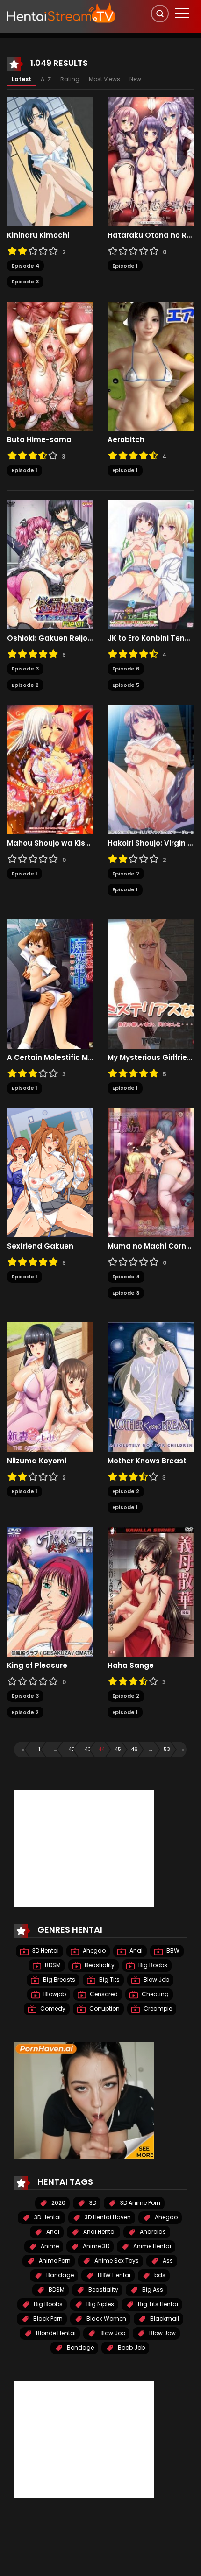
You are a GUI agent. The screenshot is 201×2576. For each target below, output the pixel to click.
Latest (22, 79)
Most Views (104, 79)
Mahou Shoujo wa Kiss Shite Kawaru (50, 843)
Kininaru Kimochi (38, 235)
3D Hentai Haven (107, 2217)
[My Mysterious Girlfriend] (151, 983)
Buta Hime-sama (39, 440)
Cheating (154, 1994)
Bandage (59, 2275)
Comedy (52, 2008)
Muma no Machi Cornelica (151, 1246)
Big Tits (109, 1980)
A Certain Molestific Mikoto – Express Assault (50, 1058)
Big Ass (152, 2290)
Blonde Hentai (55, 2333)
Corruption (104, 2008)
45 (118, 1749)
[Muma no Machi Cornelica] (151, 1172)
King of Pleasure (37, 1666)
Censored (103, 1994)
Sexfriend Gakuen (40, 1246)
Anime (49, 2246)
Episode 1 (125, 266)
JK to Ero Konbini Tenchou (151, 638)
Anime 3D (95, 2246)
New (135, 79)
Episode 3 (25, 282)
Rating (70, 79)
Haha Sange (131, 1666)
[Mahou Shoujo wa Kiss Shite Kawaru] (50, 769)
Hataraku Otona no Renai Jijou (151, 235)
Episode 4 (25, 266)
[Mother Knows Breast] (151, 1387)
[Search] (160, 14)
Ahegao (93, 1951)
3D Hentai (45, 1951)
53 (167, 1749)
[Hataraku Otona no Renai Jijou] (151, 161)
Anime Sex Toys (116, 2261)
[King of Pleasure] (50, 1591)
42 (72, 1749)
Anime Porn (54, 2261)
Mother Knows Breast (147, 1461)
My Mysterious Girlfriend (151, 1058)
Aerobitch (126, 440)
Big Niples (100, 2304)
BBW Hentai (113, 2275)
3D (92, 2203)
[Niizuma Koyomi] (50, 1387)
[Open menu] (182, 13)
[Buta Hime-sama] (50, 366)
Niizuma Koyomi (37, 1461)
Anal (135, 1951)
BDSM (52, 1965)
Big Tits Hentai (157, 2304)
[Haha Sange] (151, 1591)
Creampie (157, 2008)
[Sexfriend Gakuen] (50, 1172)
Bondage (80, 2347)
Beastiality (99, 1965)
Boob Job (131, 2347)
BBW (172, 1951)
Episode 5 (126, 685)
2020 (58, 2203)
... (56, 1749)
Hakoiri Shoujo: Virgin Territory (151, 843)
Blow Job (156, 1980)
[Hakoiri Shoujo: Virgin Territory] (151, 769)
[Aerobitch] (151, 366)
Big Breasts (58, 1980)
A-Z (46, 79)
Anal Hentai (99, 2232)
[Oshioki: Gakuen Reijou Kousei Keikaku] (50, 564)
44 (101, 1749)
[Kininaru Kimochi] (50, 161)
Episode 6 (126, 669)
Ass (167, 2261)
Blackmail (164, 2318)
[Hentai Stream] (61, 13)
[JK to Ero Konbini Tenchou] (151, 564)
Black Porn (47, 2318)
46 (134, 1749)
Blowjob (54, 1994)
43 (88, 1749)
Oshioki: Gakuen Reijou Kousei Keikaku (50, 638)
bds (159, 2275)
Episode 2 (25, 685)
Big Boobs (152, 1965)
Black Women (106, 2318)
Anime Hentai (151, 2246)
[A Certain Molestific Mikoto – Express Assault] (50, 983)
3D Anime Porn (140, 2203)
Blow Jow (162, 2333)
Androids (152, 2232)
